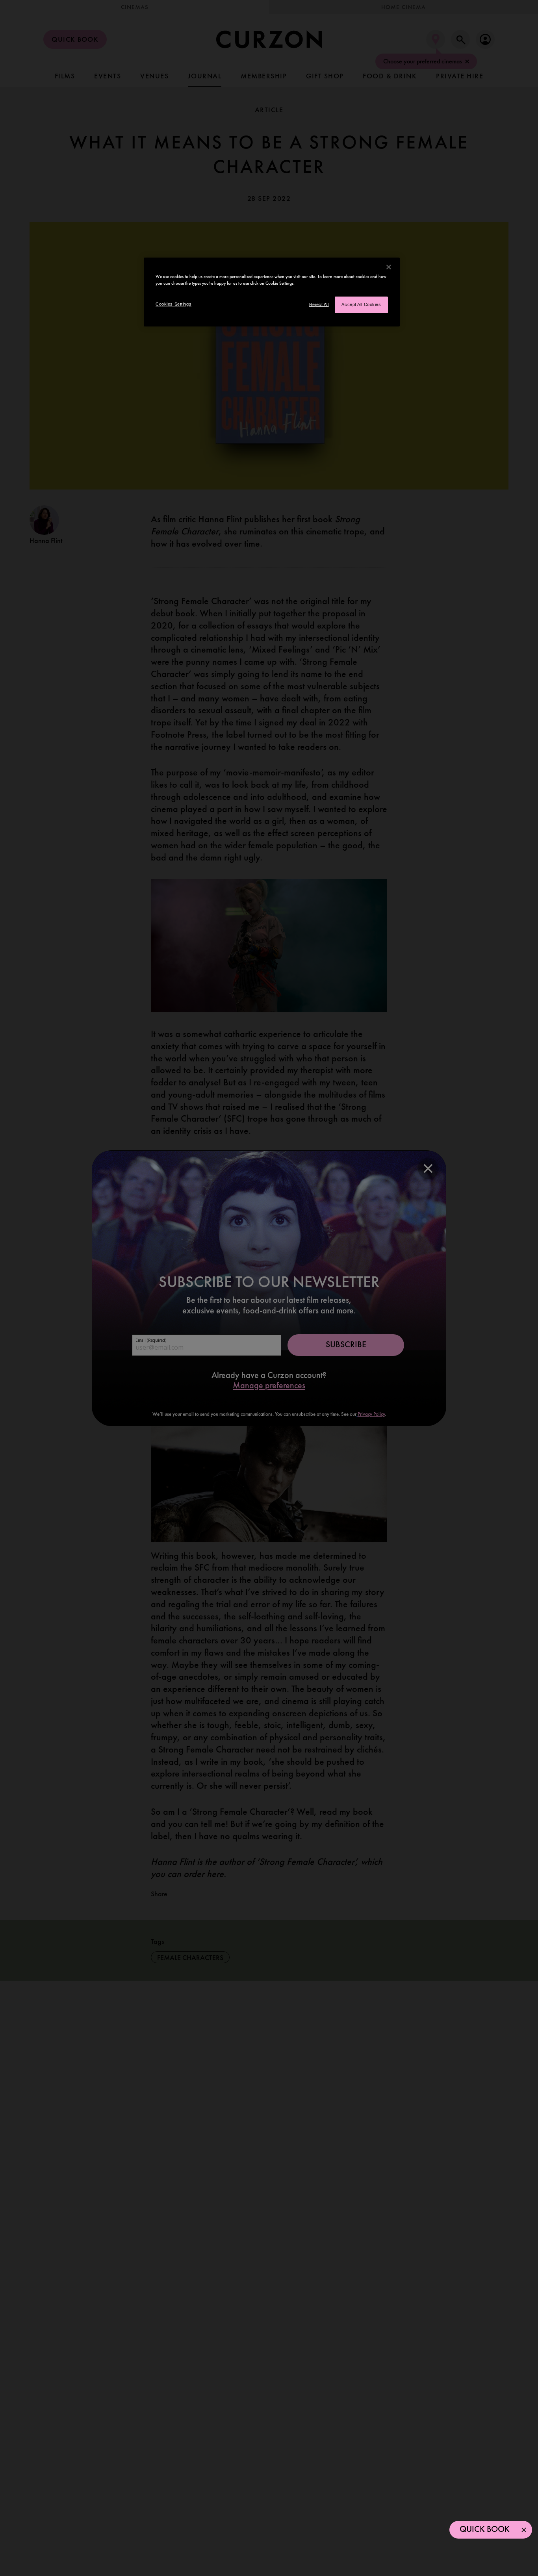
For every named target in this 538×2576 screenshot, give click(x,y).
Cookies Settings (173, 304)
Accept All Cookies (361, 304)
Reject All (319, 304)
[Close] (389, 267)
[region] (272, 292)
